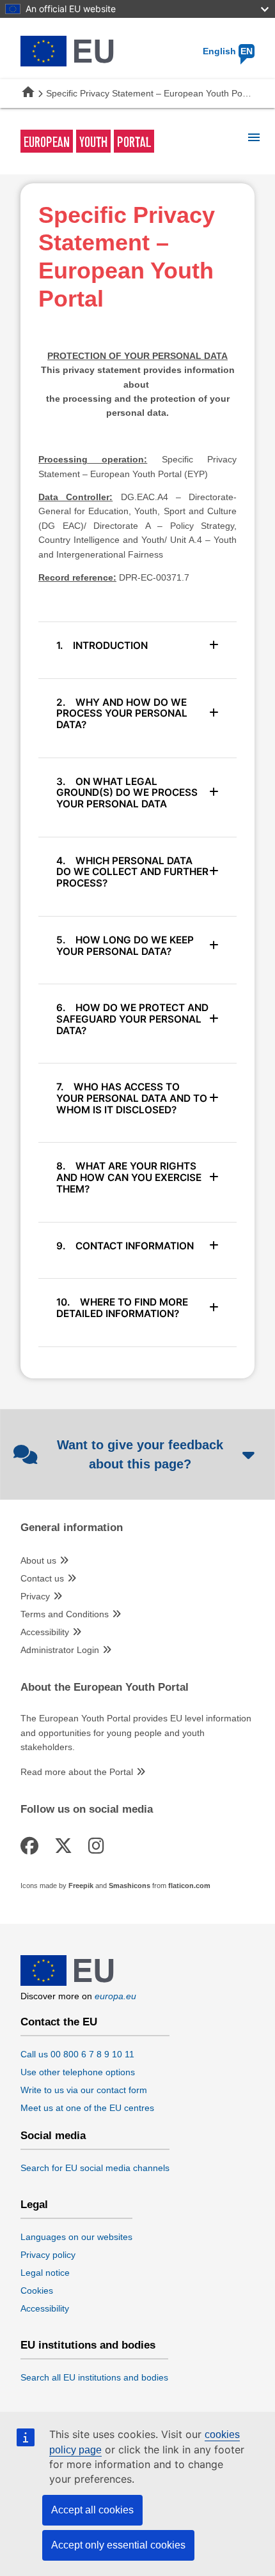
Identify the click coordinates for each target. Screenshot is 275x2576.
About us (38, 1560)
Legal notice (45, 2273)
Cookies (37, 2290)
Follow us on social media (87, 1810)
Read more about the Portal (77, 1772)
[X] (66, 1846)
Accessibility (45, 1632)
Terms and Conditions (65, 1614)
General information (72, 1528)
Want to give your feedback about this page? (140, 1454)
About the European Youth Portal (105, 1688)
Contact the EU (59, 2022)
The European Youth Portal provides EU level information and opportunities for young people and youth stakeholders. (136, 1733)
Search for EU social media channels (95, 2168)
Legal (34, 2205)
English (228, 51)
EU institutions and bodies (88, 2345)
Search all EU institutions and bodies (94, 2377)
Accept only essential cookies (118, 2545)
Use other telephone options (78, 2072)
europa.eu (115, 1996)
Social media (53, 2136)
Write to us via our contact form (84, 2090)
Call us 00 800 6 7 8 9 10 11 (77, 2054)
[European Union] (67, 1983)
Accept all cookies (92, 2510)
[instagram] (98, 1846)
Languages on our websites (76, 2237)
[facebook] (32, 1846)
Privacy (35, 1596)
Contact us (42, 1578)
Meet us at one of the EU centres (87, 2108)
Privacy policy (48, 2255)
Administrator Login (60, 1650)
